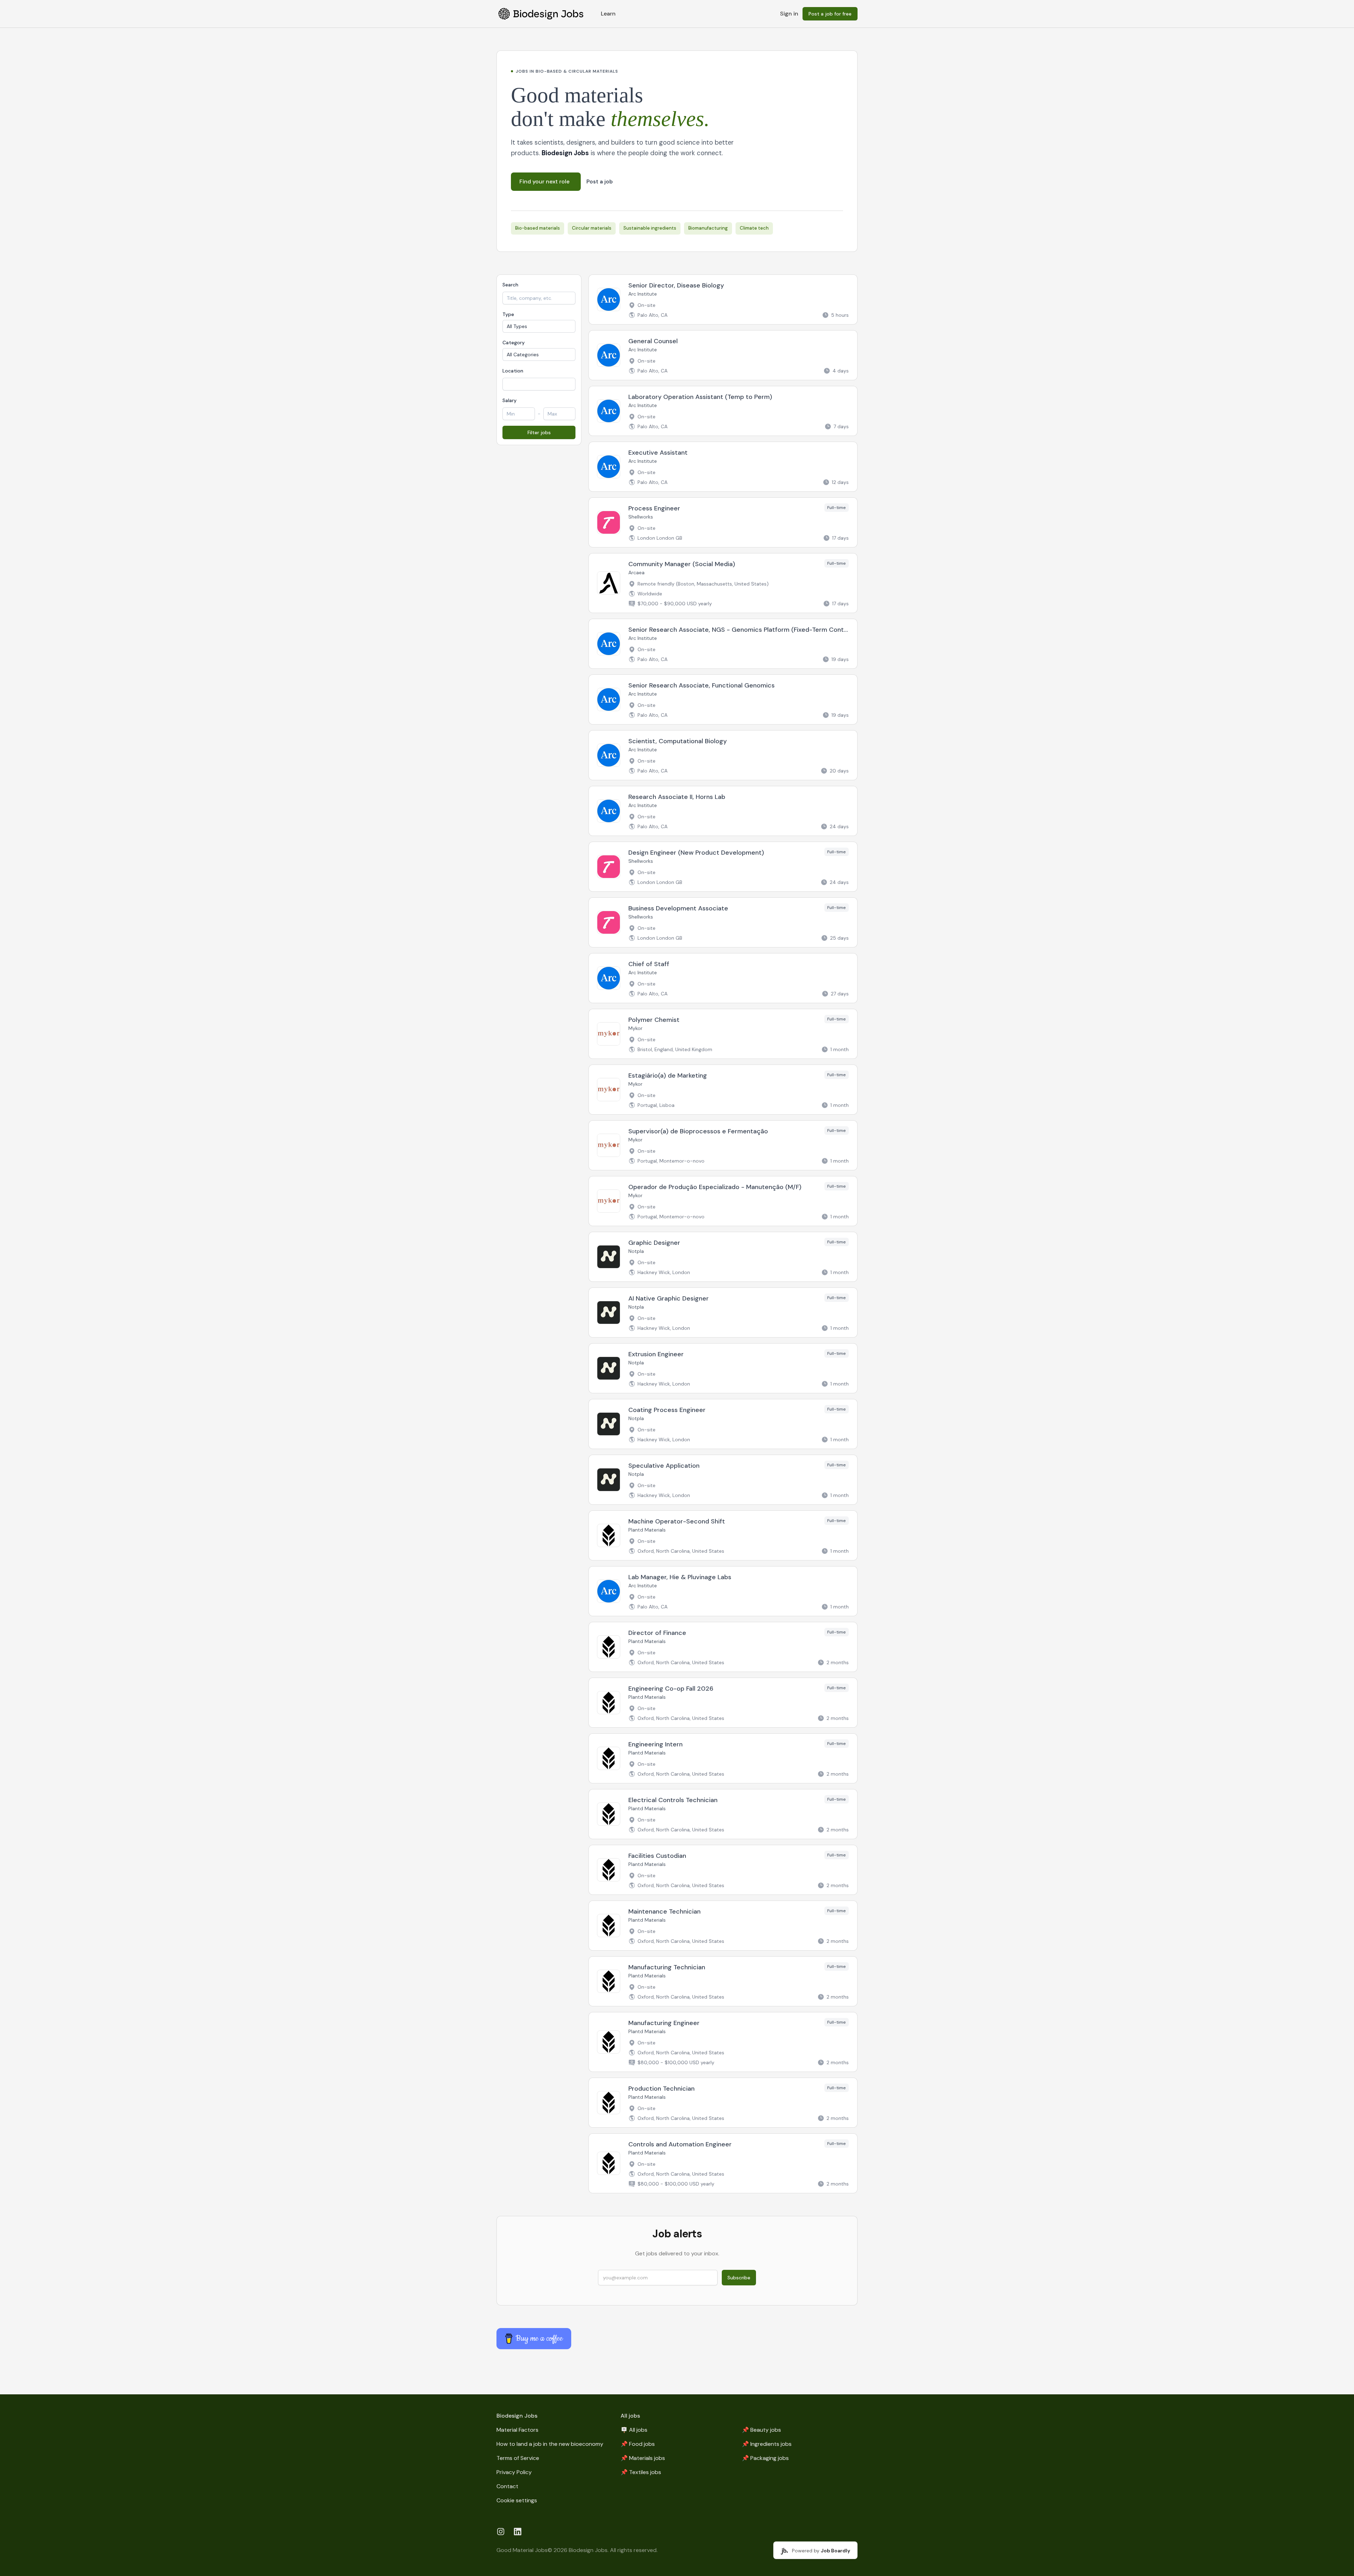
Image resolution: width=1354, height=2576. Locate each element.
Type (508, 314)
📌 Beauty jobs (761, 2430)
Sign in (789, 14)
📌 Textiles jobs (641, 2472)
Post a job (600, 182)
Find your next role (544, 181)
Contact (507, 2486)
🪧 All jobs (634, 2430)
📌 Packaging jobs (765, 2458)
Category (514, 343)
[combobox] (539, 384)
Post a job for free (830, 14)
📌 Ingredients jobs (767, 2444)
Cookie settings (517, 2500)
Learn (608, 14)
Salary (510, 400)
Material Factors (517, 2430)
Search (510, 285)
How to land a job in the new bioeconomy (550, 2444)
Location (513, 371)
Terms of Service (518, 2458)
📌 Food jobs (638, 2444)
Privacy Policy (514, 2472)
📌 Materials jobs (643, 2458)
